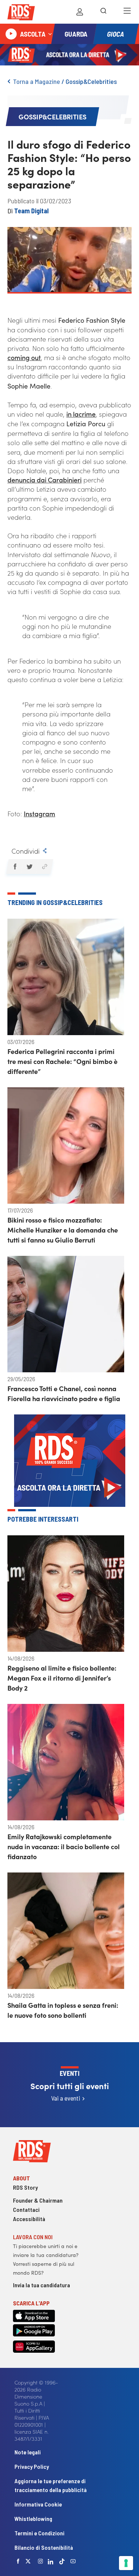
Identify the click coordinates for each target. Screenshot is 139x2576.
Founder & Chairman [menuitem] (38, 2200)
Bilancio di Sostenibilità (44, 2547)
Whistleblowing (33, 2519)
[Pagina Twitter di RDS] (28, 2561)
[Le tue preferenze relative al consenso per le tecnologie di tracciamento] (126, 2563)
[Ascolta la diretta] (11, 34)
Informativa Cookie (38, 2504)
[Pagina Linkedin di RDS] (51, 2561)
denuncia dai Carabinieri (44, 480)
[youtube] (73, 2561)
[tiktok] (62, 2561)
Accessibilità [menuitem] (29, 2219)
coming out (24, 357)
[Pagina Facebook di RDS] (18, 2561)
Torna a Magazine (37, 81)
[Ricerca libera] (103, 12)
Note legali (28, 2452)
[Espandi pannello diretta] (50, 34)
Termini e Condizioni (39, 2533)
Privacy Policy (32, 2466)
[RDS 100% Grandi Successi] (21, 13)
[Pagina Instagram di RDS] (40, 2561)
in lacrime (81, 414)
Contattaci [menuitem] (26, 2209)
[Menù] (127, 12)
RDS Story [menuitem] (25, 2187)
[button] (15, 867)
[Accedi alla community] (80, 12)
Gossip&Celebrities (91, 81)
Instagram (39, 814)
